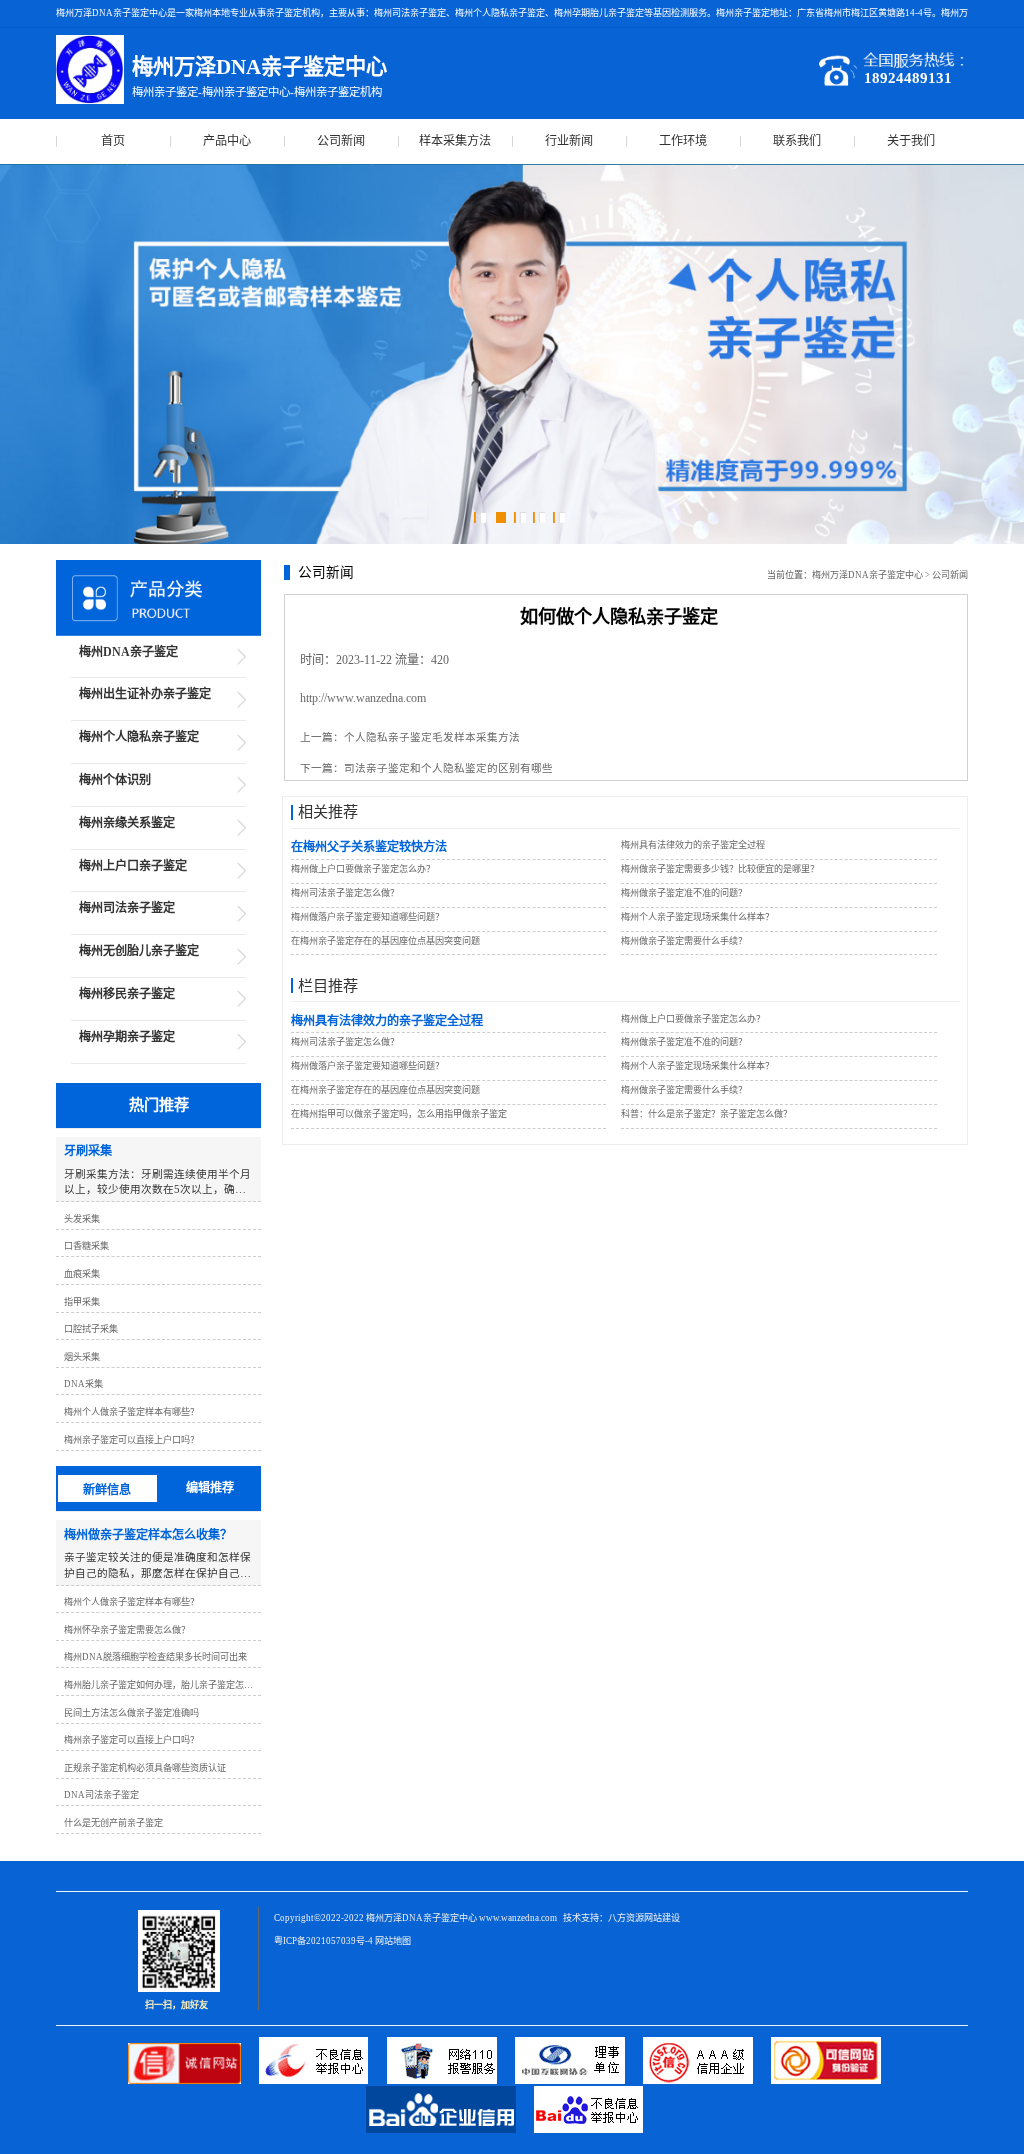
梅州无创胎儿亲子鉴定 (139, 951)
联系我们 (797, 141)
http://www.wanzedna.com (363, 698)
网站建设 (662, 1918)
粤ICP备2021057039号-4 (323, 1941)
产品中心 (227, 141)
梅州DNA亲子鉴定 (128, 652)
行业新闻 (569, 141)
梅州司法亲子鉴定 (127, 908)
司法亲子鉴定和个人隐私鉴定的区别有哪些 (448, 768)
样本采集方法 (455, 141)
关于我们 (911, 141)
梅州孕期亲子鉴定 (127, 1037)
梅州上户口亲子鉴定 (133, 866)
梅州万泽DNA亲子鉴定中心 (867, 575)
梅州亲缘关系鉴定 (127, 823)
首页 (113, 141)
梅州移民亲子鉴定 (127, 994)
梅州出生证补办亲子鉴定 (145, 694)
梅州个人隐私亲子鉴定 (139, 737)
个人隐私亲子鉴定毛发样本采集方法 (432, 737)
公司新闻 (341, 141)
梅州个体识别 (115, 780)
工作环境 (683, 141)
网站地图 (393, 1941)
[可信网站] (833, 2080)
